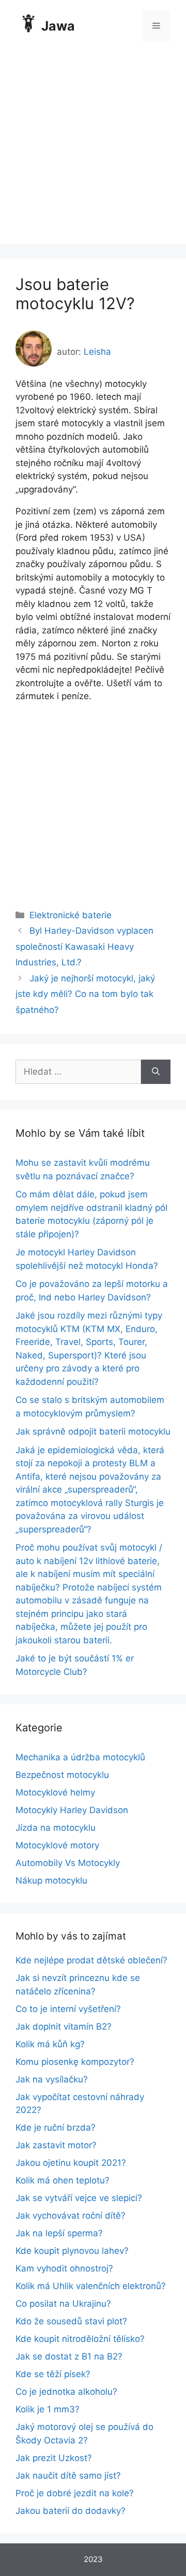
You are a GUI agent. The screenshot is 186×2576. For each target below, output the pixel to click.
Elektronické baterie (71, 915)
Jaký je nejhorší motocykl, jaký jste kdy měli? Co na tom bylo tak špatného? (85, 994)
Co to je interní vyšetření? (68, 2009)
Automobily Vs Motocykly (68, 1863)
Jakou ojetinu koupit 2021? (71, 2163)
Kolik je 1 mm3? (48, 2409)
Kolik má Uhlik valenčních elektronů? (91, 2286)
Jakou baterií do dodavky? (71, 2511)
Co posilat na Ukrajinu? (63, 2304)
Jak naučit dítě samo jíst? (68, 2476)
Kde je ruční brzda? (56, 2128)
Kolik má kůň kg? (50, 2044)
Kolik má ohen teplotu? (63, 2180)
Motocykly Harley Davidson (72, 1810)
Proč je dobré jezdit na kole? (75, 2493)
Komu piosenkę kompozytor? (75, 2062)
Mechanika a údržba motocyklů (80, 1757)
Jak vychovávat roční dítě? (71, 2216)
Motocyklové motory (57, 1845)
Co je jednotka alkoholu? (66, 2392)
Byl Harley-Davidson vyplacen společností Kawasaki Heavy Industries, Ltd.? (84, 946)
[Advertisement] (93, 150)
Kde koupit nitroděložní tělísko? (80, 2339)
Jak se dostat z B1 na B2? (69, 2356)
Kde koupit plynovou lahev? (72, 2251)
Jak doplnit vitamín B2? (64, 2027)
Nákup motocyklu (51, 1880)
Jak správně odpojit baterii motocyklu (93, 1431)
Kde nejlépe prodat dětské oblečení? (91, 1960)
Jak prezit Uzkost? (54, 2458)
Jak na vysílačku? (52, 2079)
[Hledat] (156, 1072)
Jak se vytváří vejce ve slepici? (79, 2198)
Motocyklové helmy (55, 1792)
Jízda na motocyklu (56, 1828)
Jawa (58, 26)
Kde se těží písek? (53, 2374)
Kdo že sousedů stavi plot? (71, 2321)
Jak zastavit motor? (56, 2145)
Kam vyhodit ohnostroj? (64, 2268)
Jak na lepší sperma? (59, 2233)
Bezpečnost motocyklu (62, 1775)
